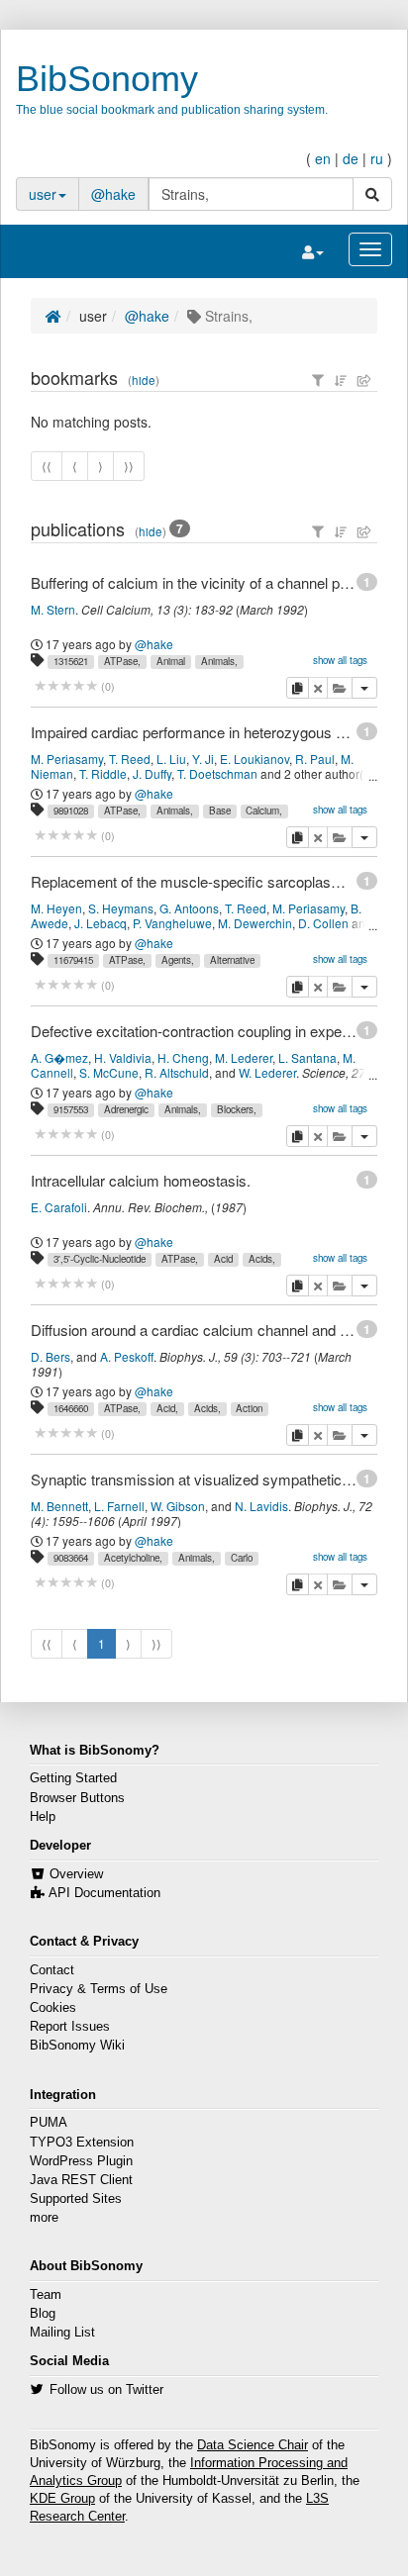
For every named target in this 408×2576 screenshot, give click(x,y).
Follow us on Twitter (106, 2390)
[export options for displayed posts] (364, 380)
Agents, (178, 960)
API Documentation (104, 1893)
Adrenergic (126, 1109)
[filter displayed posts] (318, 380)
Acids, (262, 1259)
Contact (52, 1970)
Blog (43, 2314)
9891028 (71, 811)
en (323, 158)
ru (377, 158)
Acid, (167, 1408)
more (44, 2218)
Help (43, 1817)
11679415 (73, 960)
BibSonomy (107, 79)
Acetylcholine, (133, 1558)
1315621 (71, 661)
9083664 (71, 1558)
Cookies (53, 2008)
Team (46, 2295)
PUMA (49, 2123)
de (351, 158)
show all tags (340, 660)
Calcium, (264, 811)
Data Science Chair (253, 2445)
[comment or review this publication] (66, 686)
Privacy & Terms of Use (99, 1989)
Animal (171, 661)
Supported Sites (76, 2199)
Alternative (232, 960)
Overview (76, 1874)
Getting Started (73, 1778)
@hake (113, 194)
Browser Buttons (77, 1798)
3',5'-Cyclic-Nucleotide (100, 1259)
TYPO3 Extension (82, 2143)
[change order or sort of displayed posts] (341, 380)
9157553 (71, 1109)
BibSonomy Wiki (77, 2046)
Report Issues (70, 2027)
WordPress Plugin (81, 2161)
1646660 (71, 1408)
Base (220, 811)
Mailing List (62, 2333)
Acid (223, 1259)
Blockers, (237, 1109)
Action (249, 1408)
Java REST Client (81, 2180)
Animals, (219, 661)
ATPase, (122, 661)
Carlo (242, 1558)
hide (144, 380)
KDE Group (62, 2499)
